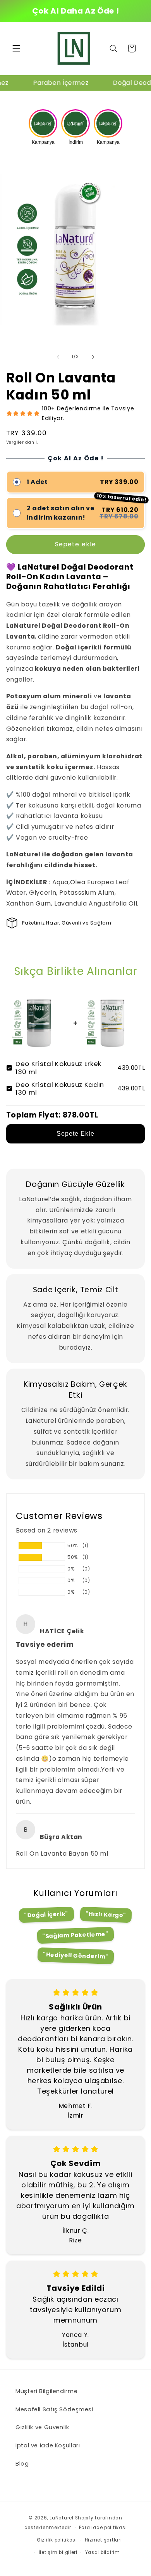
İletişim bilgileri (58, 2552)
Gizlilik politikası (57, 2540)
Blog (22, 2464)
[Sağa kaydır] (93, 357)
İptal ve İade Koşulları (48, 2445)
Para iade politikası (103, 2528)
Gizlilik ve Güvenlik (42, 2427)
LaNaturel (62, 2518)
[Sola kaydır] (58, 357)
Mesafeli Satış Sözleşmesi (54, 2409)
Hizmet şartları (103, 2540)
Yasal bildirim (103, 2552)
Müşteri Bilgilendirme (46, 2391)
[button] (16, 48)
